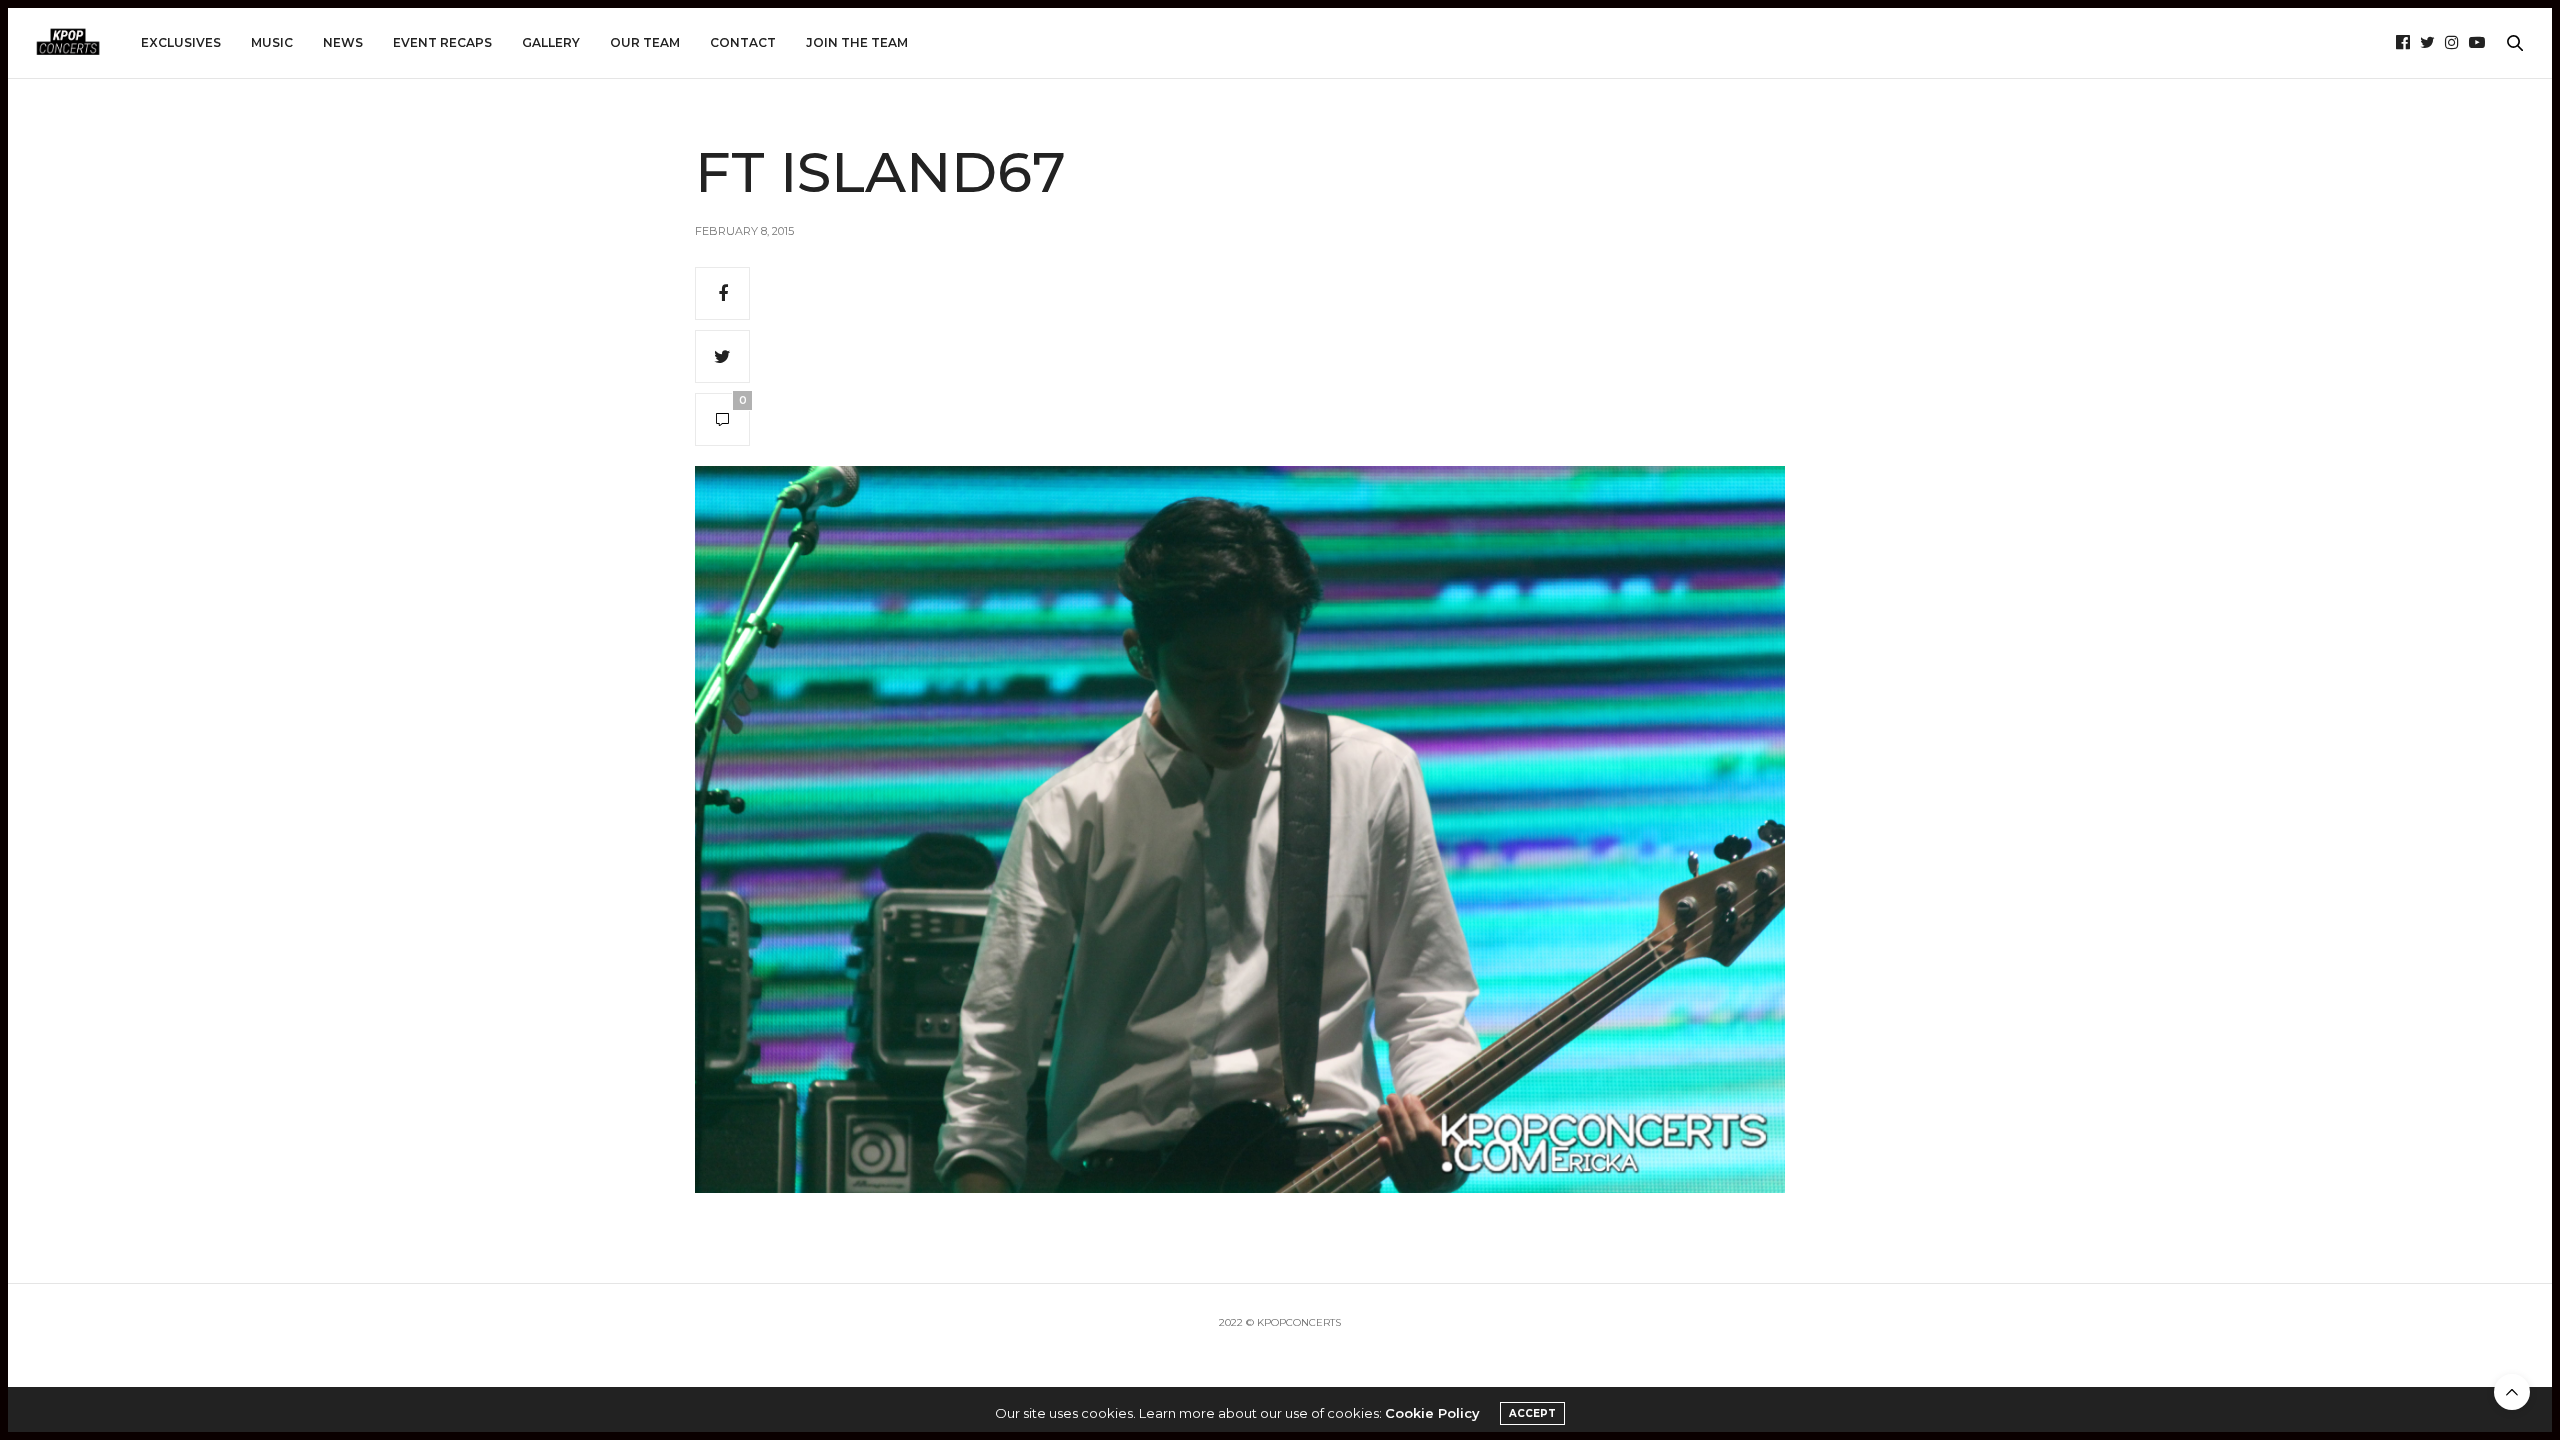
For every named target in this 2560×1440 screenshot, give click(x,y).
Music (272, 42)
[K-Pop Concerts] (68, 43)
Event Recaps (442, 42)
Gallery (551, 42)
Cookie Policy (1432, 1413)
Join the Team (857, 42)
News (343, 42)
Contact (743, 42)
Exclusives (181, 42)
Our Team (645, 42)
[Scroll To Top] (2512, 1392)
